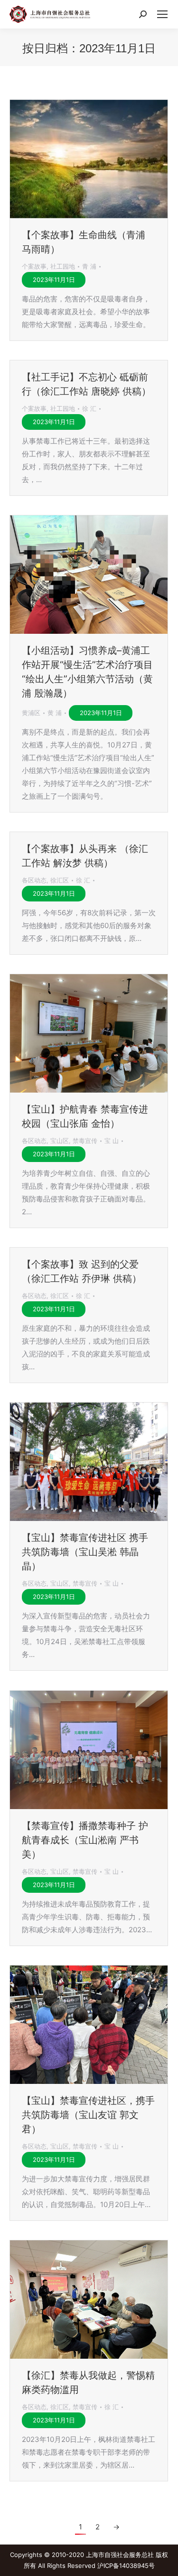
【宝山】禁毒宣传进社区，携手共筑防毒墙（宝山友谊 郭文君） (88, 2115)
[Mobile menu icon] (162, 14)
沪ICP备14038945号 (126, 2566)
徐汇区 (60, 880)
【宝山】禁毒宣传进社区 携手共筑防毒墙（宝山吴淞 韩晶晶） (85, 1552)
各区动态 (34, 880)
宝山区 (60, 1141)
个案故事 (34, 266)
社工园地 (63, 266)
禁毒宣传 (85, 1141)
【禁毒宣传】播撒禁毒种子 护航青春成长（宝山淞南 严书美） (85, 1840)
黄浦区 (31, 713)
